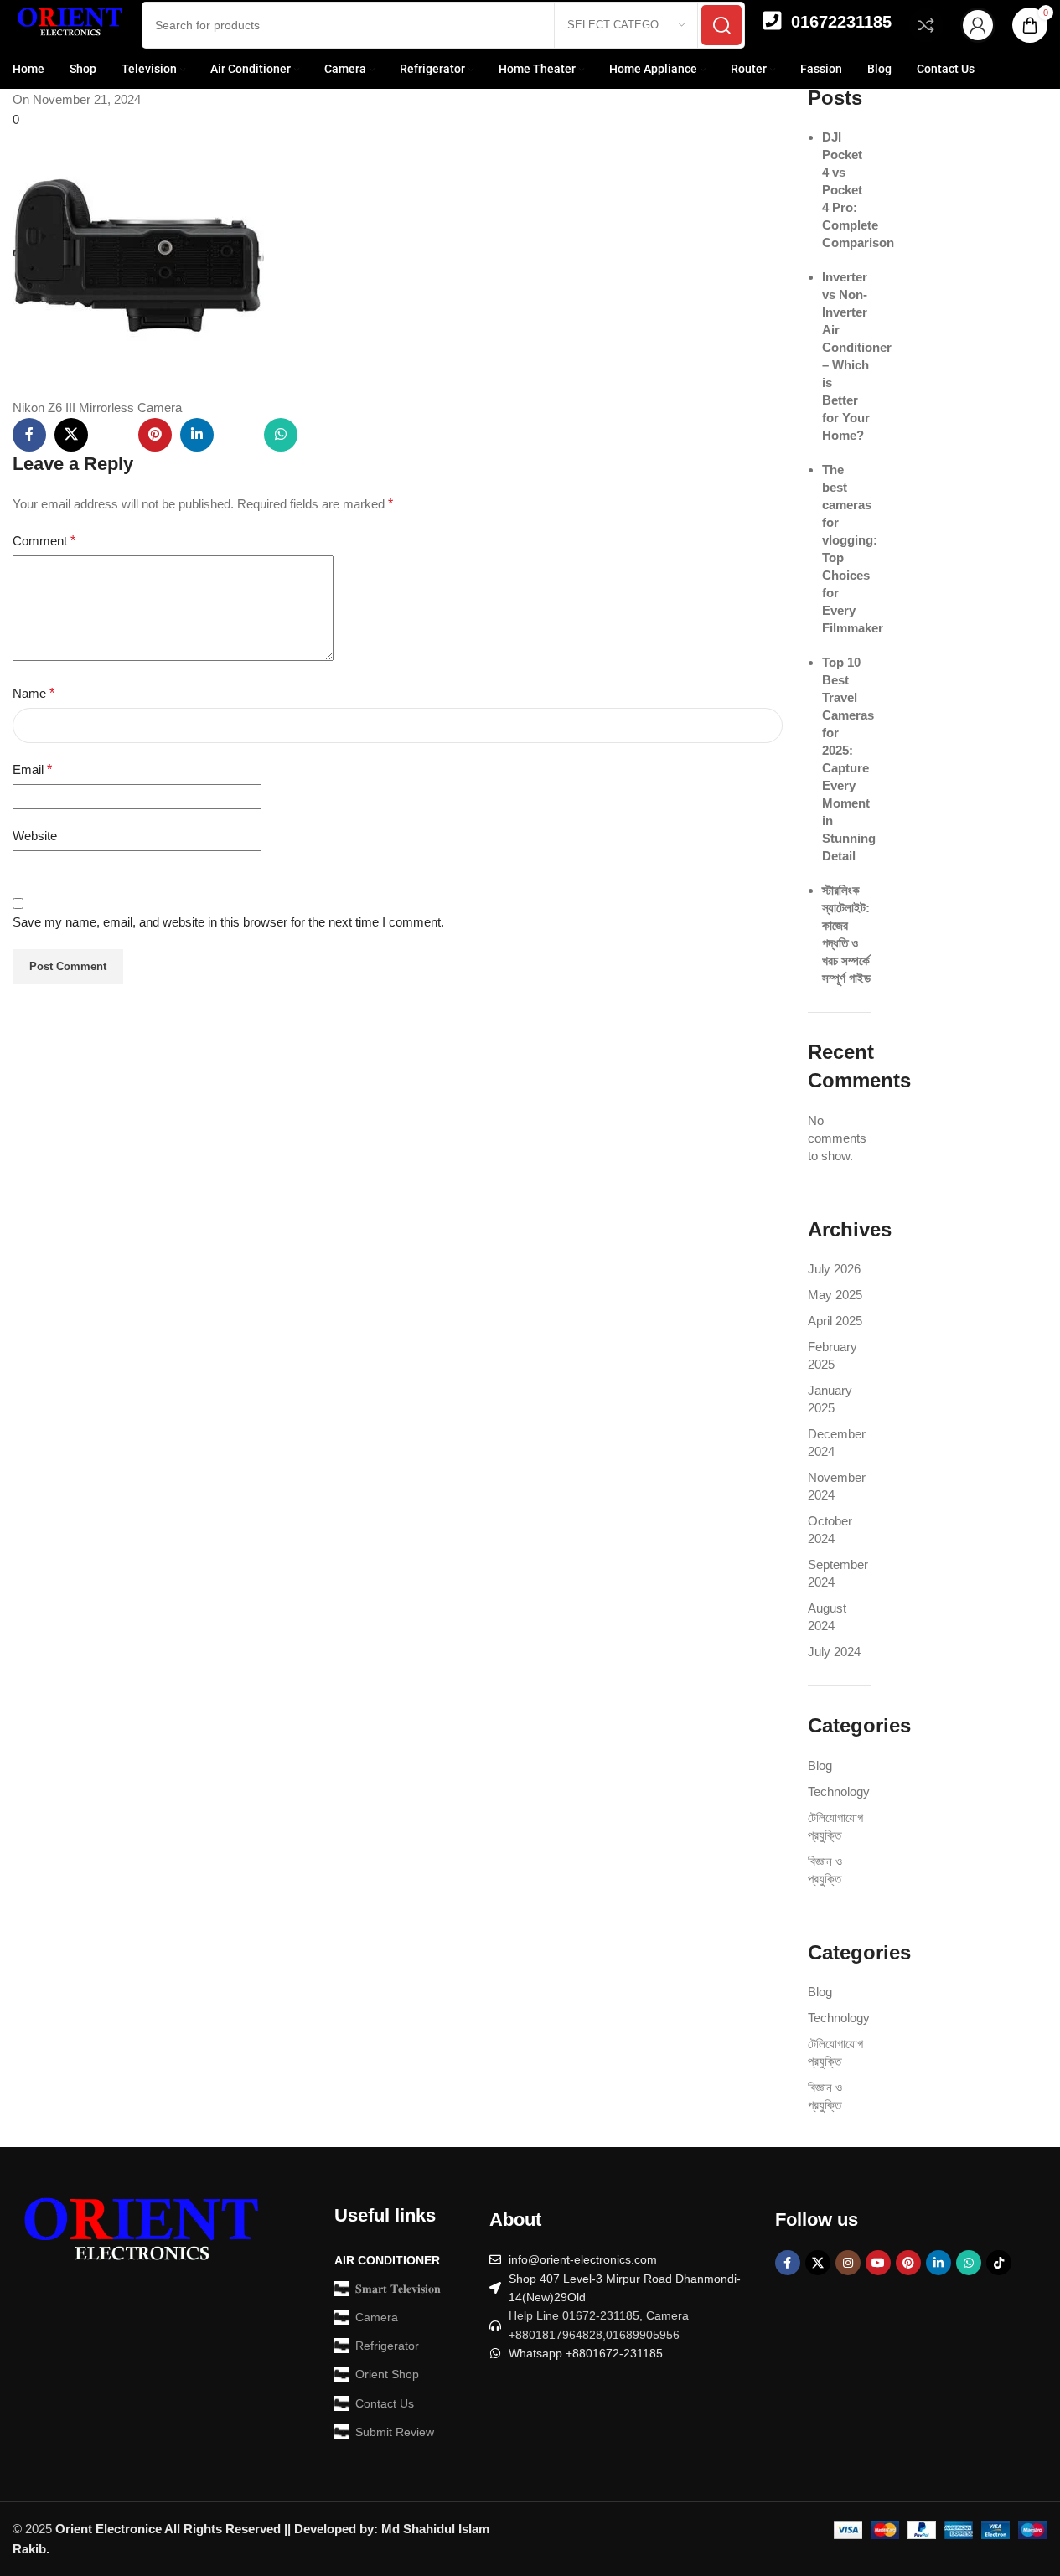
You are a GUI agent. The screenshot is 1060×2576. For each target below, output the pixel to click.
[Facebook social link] (29, 435)
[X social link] (71, 435)
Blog (820, 1766)
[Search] (721, 25)
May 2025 (835, 1295)
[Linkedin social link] (197, 435)
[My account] (978, 25)
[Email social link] (113, 435)
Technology (839, 1791)
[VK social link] (323, 435)
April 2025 (835, 1321)
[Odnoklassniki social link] (239, 435)
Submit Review (395, 2432)
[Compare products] (926, 25)
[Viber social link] (406, 435)
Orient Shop (387, 2374)
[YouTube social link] (878, 2263)
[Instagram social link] (848, 2263)
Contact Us (385, 2403)
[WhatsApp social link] (281, 435)
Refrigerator (387, 2346)
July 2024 (834, 1652)
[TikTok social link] (999, 2263)
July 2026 (834, 1269)
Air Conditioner (387, 2260)
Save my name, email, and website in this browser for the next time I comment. (228, 922)
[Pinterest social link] (155, 435)
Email (32, 769)
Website (35, 836)
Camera (377, 2317)
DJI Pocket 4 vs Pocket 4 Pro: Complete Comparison (858, 190)
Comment (44, 541)
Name (34, 693)
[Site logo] (69, 24)
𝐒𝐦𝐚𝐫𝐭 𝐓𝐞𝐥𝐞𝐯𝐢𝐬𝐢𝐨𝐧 (398, 2289)
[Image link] (138, 2235)
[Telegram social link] (365, 435)
